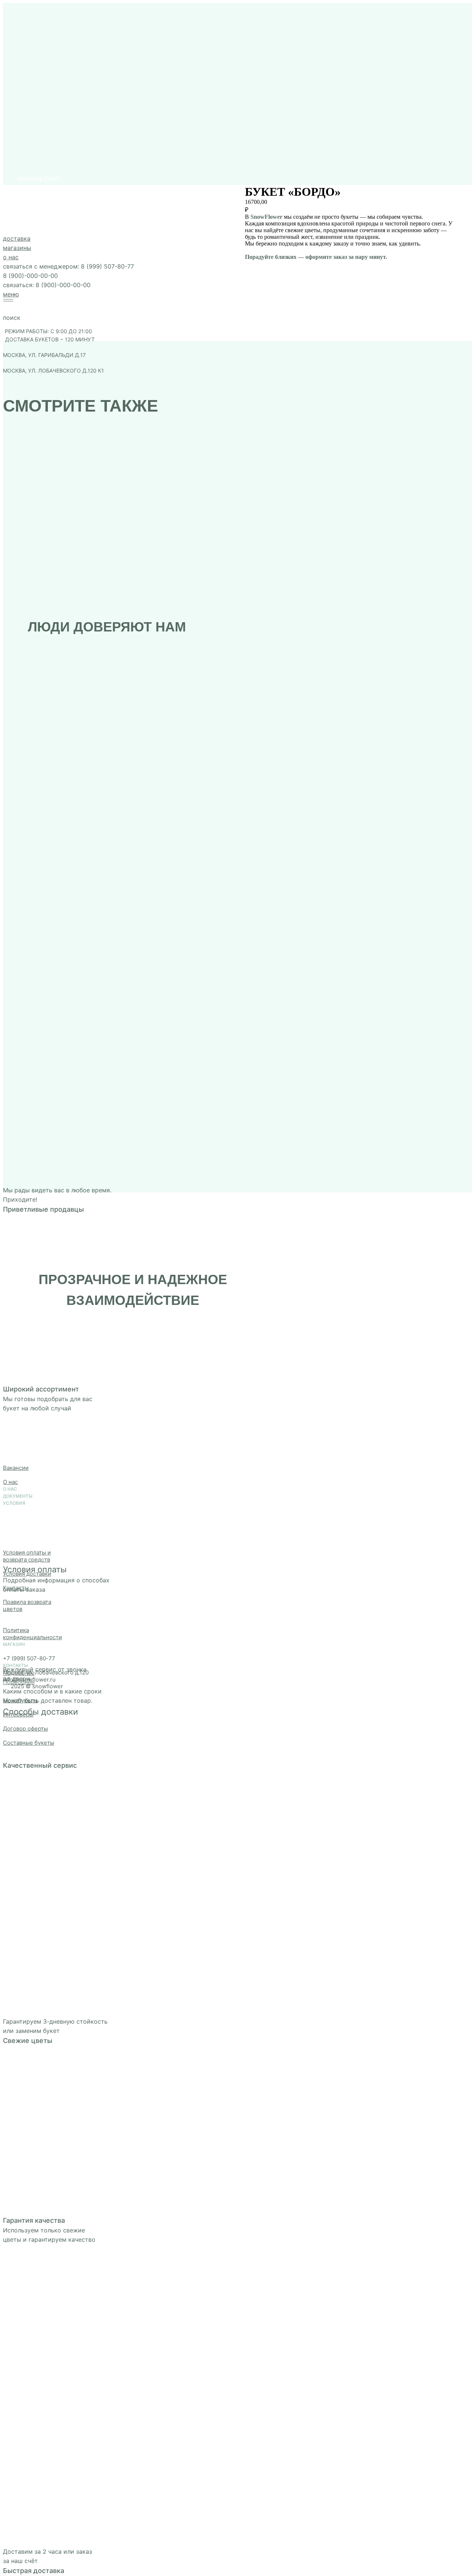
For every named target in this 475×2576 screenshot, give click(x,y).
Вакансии (16, 1468)
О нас (10, 1482)
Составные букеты (29, 1743)
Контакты (16, 1588)
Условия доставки (27, 1574)
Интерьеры (18, 1714)
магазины (14, 196)
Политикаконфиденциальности (32, 1634)
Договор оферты (25, 1729)
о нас (8, 205)
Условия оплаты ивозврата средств (27, 1556)
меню (8, 242)
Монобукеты (20, 1700)
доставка (14, 186)
